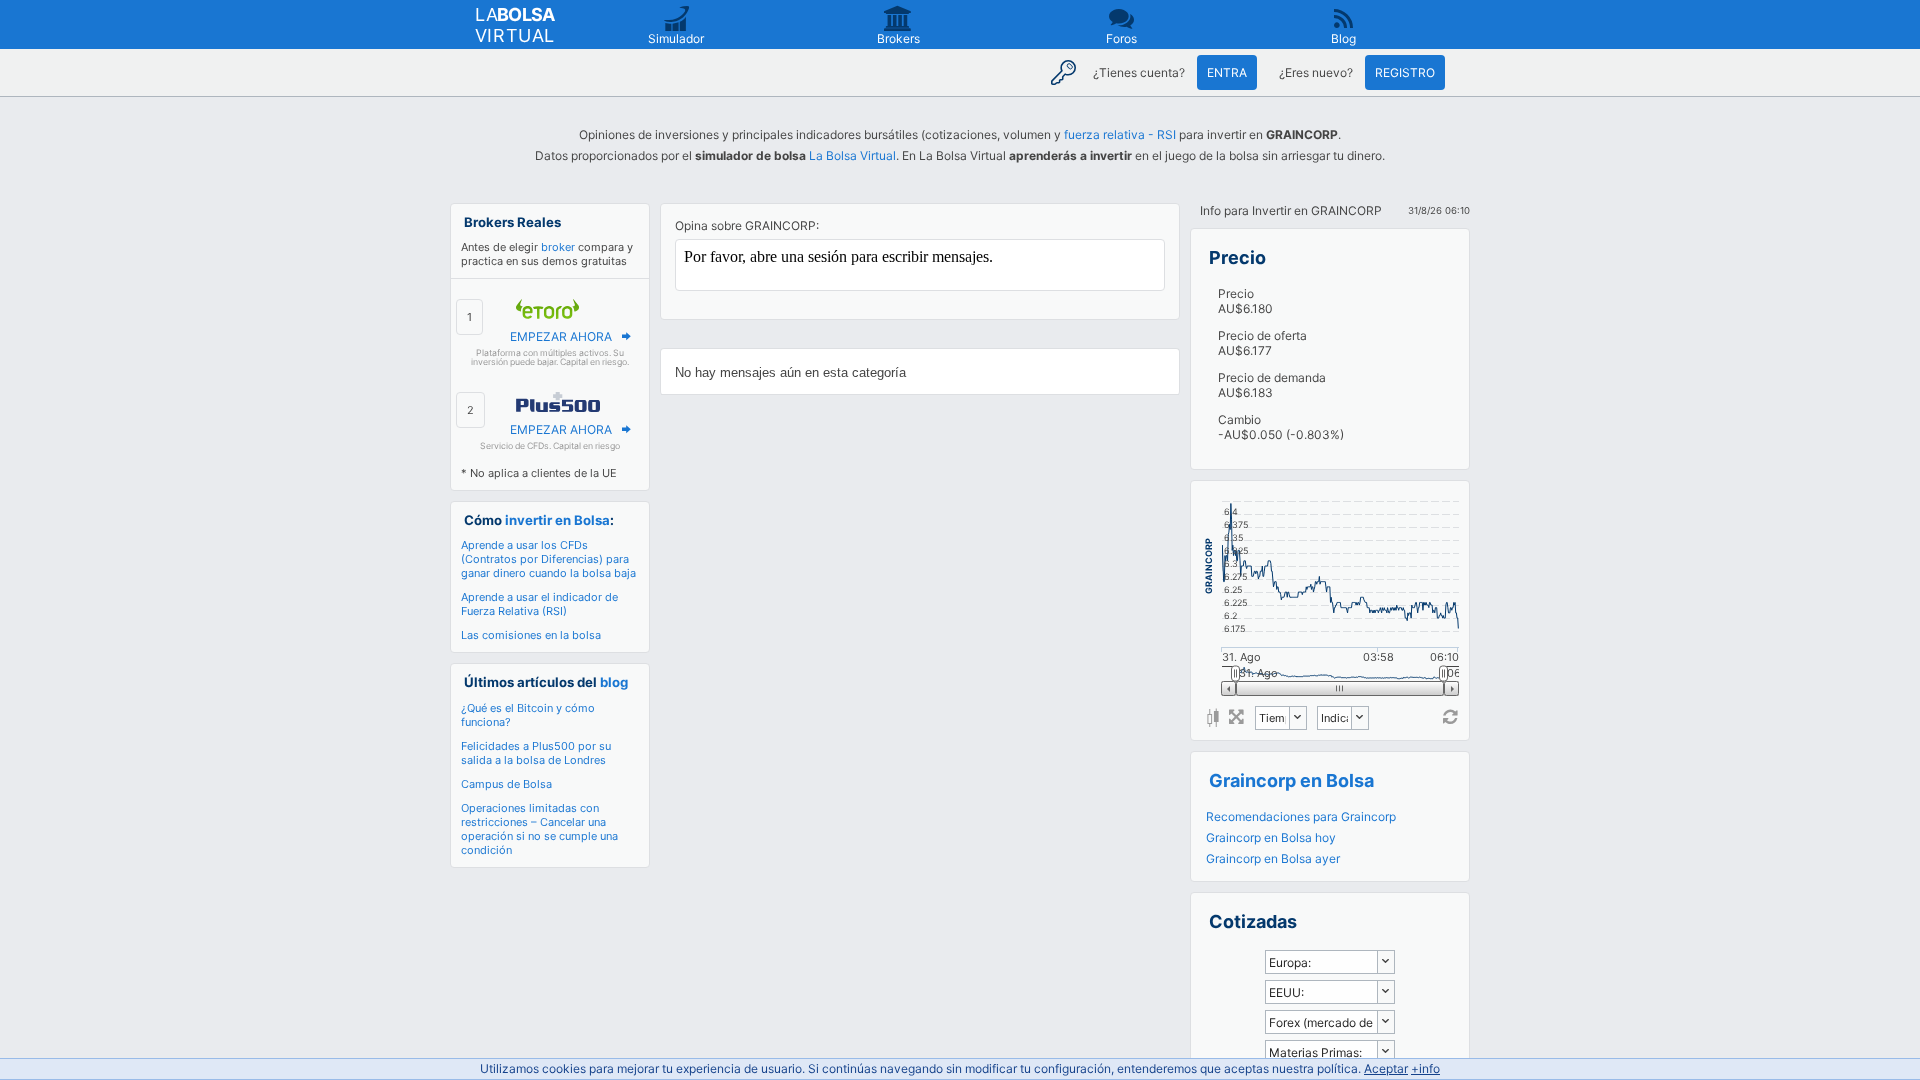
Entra (1227, 72)
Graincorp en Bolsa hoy (1271, 837)
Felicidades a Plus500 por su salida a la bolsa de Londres (536, 753)
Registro (1405, 72)
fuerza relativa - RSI (1120, 134)
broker (558, 247)
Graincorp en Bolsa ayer (1273, 858)
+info (1425, 1068)
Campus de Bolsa (506, 784)
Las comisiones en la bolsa (531, 635)
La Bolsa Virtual (852, 155)
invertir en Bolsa (557, 520)
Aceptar (1386, 1068)
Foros (1121, 38)
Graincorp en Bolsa (1291, 780)
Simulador (676, 38)
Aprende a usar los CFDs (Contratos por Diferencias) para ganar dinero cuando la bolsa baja (548, 559)
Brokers (898, 38)
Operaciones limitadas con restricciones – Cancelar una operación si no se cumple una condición (539, 829)
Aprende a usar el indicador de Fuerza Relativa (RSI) (539, 604)
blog (614, 682)
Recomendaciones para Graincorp (1301, 816)
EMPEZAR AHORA (561, 336)
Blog (1343, 38)
